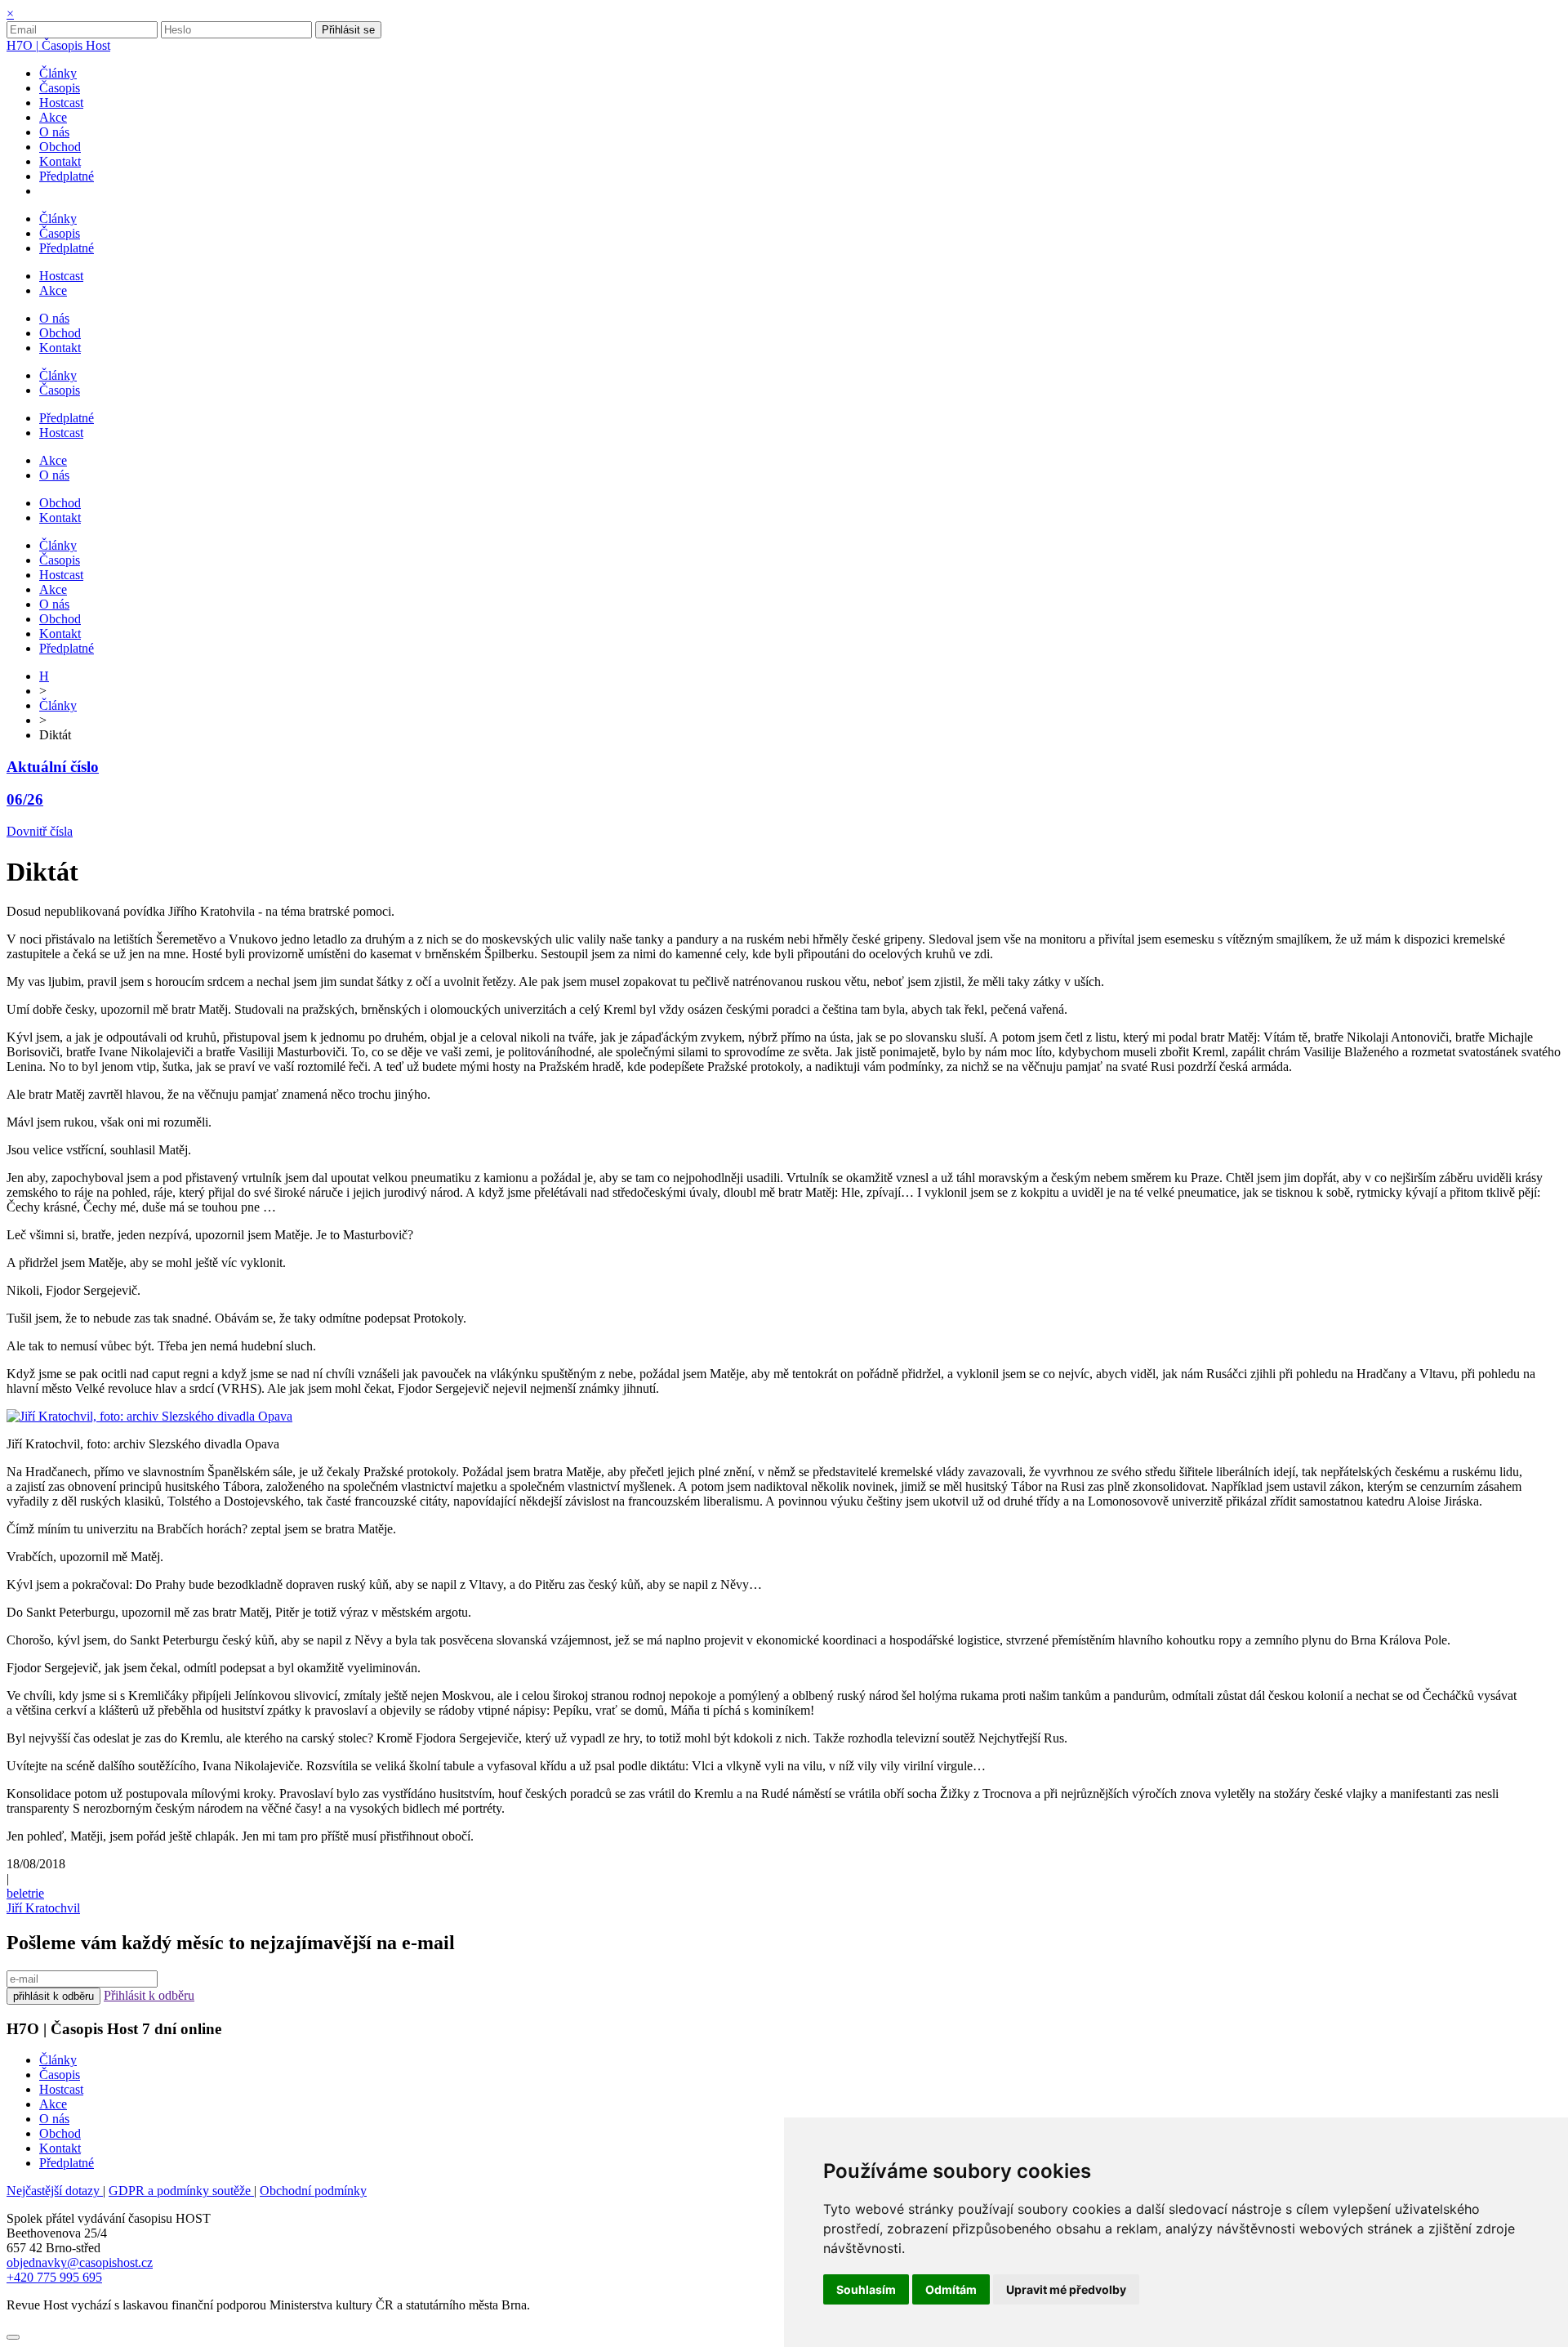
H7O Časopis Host (58, 45)
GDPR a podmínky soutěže (181, 2191)
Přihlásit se (348, 30)
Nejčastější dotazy (55, 2191)
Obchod (60, 2133)
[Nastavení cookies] (13, 2337)
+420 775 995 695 (54, 2277)
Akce (53, 2104)
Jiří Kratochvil (43, 1908)
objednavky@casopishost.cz (80, 2262)
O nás (54, 2119)
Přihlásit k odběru (149, 1995)
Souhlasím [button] (866, 2289)
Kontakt (60, 2148)
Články (58, 705)
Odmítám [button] (951, 2289)
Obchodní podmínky (313, 2191)
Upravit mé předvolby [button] (1066, 2289)
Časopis (60, 2075)
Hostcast (61, 2089)
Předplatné (67, 2163)
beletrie (25, 1893)
